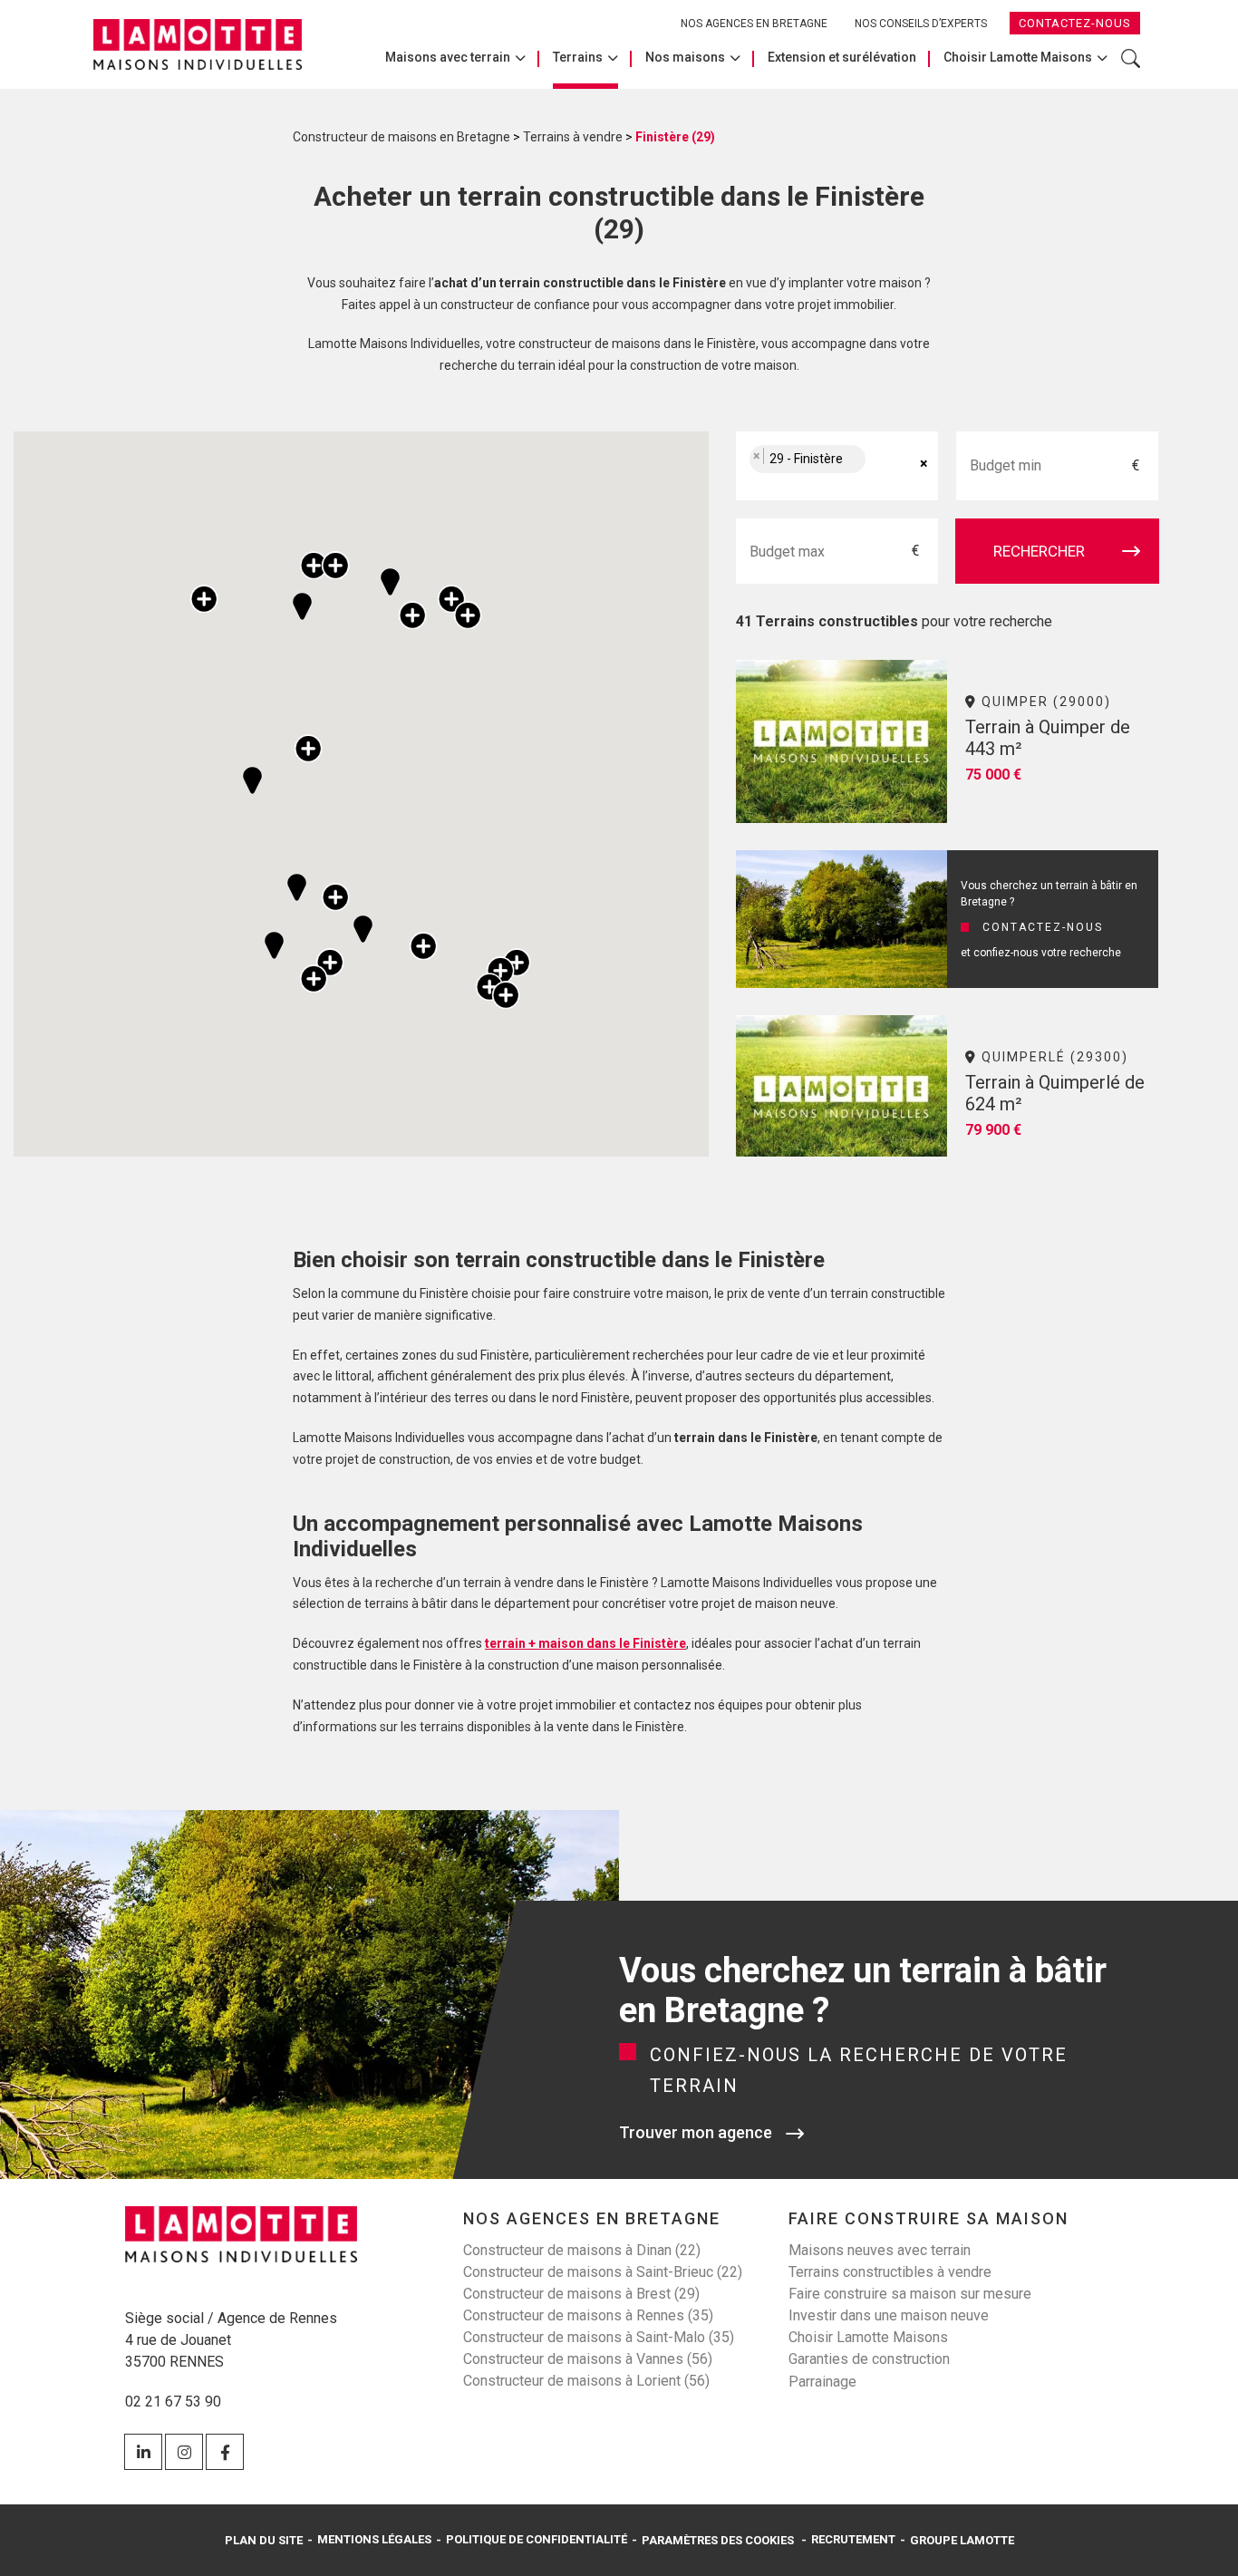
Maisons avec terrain (448, 57)
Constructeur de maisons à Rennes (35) (588, 2315)
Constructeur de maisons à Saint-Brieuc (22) (603, 2272)
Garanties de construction (869, 2359)
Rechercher (1131, 68)
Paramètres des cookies (718, 2540)
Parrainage (822, 2382)
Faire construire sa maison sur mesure (910, 2294)
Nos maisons (685, 57)
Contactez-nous (1075, 23)
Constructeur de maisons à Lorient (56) (586, 2381)
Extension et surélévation (842, 57)
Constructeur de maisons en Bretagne (401, 137)
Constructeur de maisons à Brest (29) (581, 2294)
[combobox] (837, 466)
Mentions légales (374, 2539)
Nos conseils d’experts (921, 24)
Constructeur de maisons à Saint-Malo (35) (599, 2337)
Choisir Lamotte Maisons (1018, 57)
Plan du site (264, 2540)
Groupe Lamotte (962, 2540)
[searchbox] (889, 466)
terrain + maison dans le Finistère (585, 1643)
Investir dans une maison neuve (889, 2315)
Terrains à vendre (573, 137)
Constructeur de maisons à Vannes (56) (588, 2359)
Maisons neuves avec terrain (880, 2250)
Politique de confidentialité (537, 2539)
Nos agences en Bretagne (754, 24)
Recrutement (853, 2539)
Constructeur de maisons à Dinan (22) (582, 2250)
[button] (363, 929)
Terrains (578, 57)
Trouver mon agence (696, 2132)
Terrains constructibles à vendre (890, 2272)
